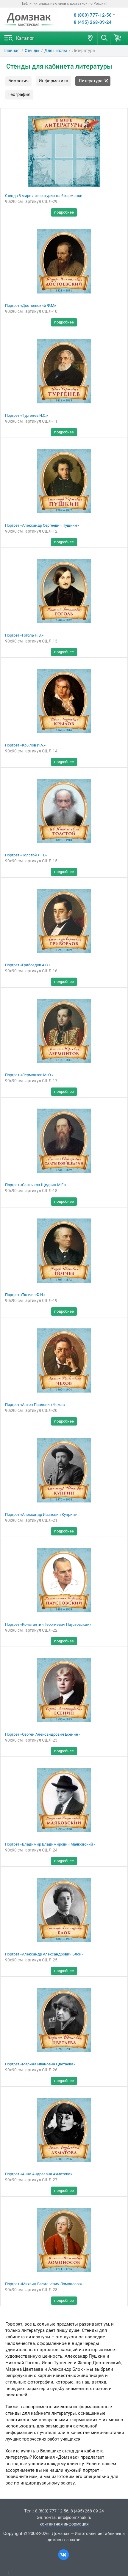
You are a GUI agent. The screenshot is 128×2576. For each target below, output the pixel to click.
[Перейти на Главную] (29, 20)
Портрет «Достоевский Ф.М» (31, 306)
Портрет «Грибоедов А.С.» (28, 965)
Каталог (25, 38)
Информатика (53, 81)
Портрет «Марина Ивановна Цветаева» (40, 2064)
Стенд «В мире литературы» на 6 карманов (44, 196)
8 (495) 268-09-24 (93, 22)
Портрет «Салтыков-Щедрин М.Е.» (36, 1185)
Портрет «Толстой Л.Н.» (26, 855)
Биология (18, 81)
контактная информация (64, 2524)
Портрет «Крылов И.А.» (25, 745)
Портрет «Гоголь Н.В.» (24, 635)
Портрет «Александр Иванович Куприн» (41, 1514)
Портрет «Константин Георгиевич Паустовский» (48, 1624)
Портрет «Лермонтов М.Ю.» (29, 1075)
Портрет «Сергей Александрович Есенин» (43, 1734)
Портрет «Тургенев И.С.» (26, 415)
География (19, 94)
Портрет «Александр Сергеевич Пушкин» (42, 525)
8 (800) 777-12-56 (93, 15)
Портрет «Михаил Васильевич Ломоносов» (44, 2284)
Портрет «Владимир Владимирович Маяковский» (50, 1844)
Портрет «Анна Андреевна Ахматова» (39, 2174)
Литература (90, 81)
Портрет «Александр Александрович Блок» (44, 1954)
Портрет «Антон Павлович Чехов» (35, 1405)
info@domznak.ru (75, 2517)
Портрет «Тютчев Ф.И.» (25, 1295)
